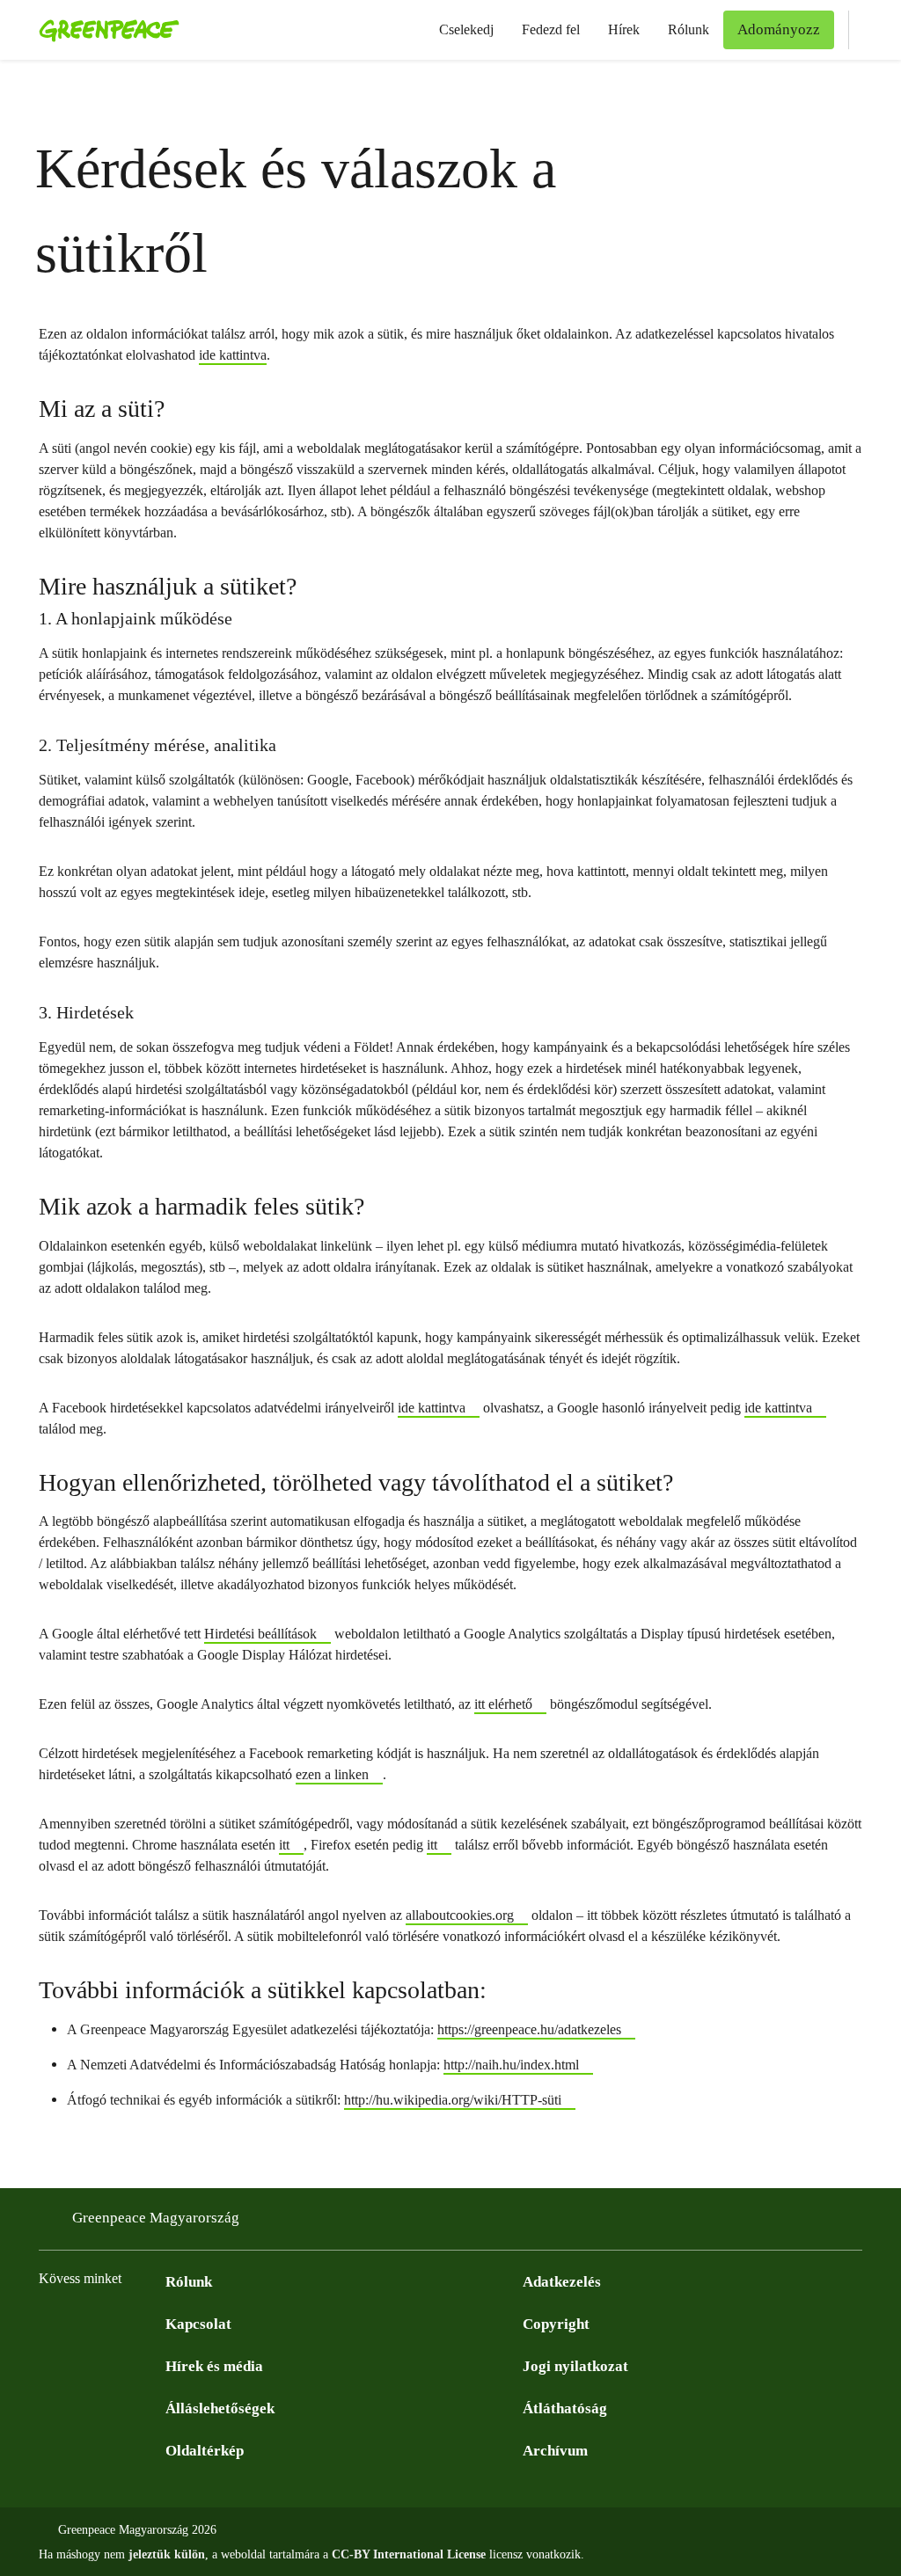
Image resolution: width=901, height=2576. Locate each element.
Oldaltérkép (205, 2451)
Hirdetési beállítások (260, 1634)
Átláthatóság (565, 2408)
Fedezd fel (551, 29)
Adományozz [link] (779, 29)
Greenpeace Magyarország (156, 2218)
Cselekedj (466, 29)
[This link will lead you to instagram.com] (84, 2323)
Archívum (555, 2451)
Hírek (624, 29)
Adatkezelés (562, 2282)
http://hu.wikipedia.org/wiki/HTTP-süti (453, 2100)
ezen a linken (332, 1774)
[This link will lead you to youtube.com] (120, 2323)
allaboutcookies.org (460, 1915)
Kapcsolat (198, 2324)
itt (284, 1845)
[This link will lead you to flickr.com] (155, 2323)
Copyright (556, 2324)
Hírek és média (214, 2366)
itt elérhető (503, 1704)
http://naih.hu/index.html (511, 2065)
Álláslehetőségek (220, 2408)
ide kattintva (233, 355)
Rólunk (689, 29)
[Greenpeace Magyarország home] (104, 30)
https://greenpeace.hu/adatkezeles (529, 2029)
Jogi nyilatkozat (575, 2366)
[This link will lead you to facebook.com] (49, 2323)
